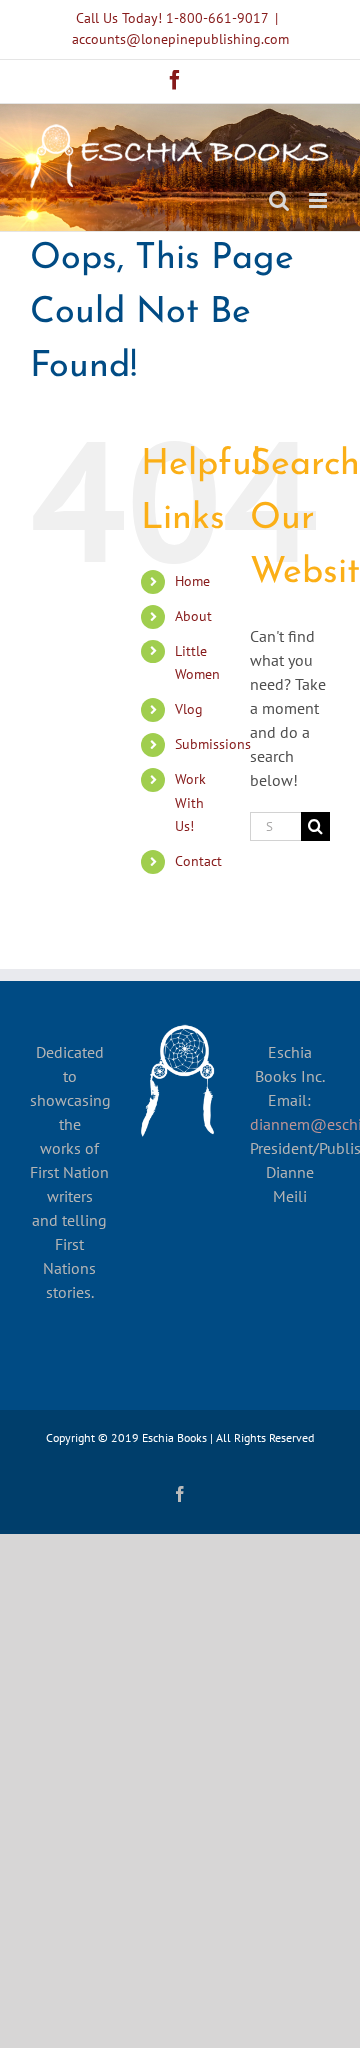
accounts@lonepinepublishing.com (180, 39)
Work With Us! (190, 803)
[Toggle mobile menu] (319, 200)
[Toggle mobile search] (279, 200)
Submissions (213, 744)
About (193, 616)
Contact (198, 861)
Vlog (189, 709)
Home (192, 581)
